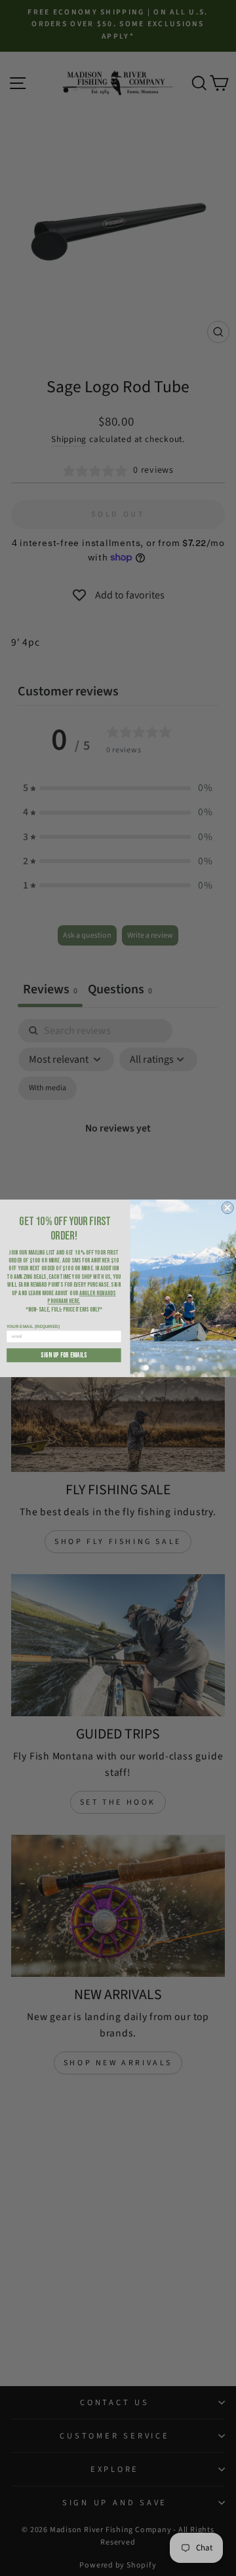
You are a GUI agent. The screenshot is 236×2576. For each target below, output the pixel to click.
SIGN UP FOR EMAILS (64, 1354)
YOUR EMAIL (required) (33, 1326)
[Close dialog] (227, 1207)
